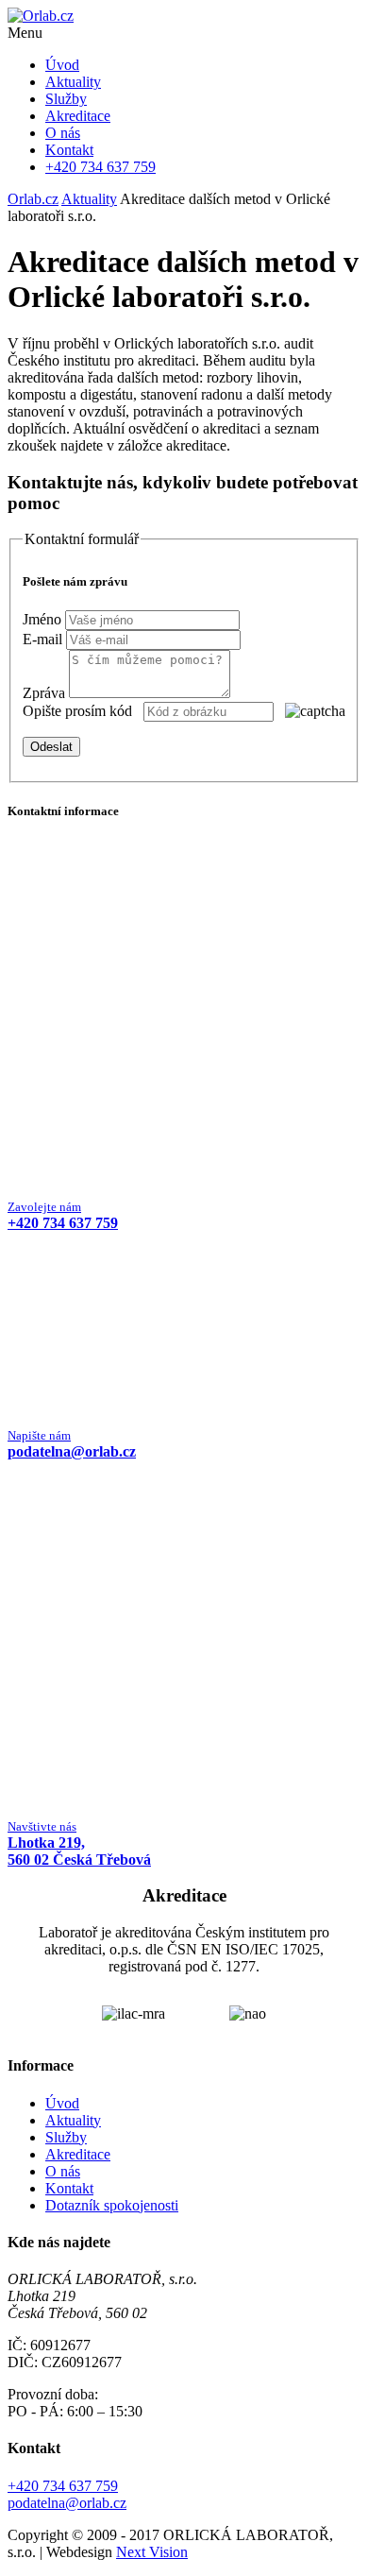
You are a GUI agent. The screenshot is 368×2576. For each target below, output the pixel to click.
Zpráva (44, 693)
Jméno (42, 619)
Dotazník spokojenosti (112, 2205)
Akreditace (78, 116)
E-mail (42, 639)
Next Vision (152, 2552)
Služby (66, 99)
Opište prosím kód (77, 711)
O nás (63, 133)
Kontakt (69, 150)
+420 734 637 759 (63, 2486)
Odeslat (51, 747)
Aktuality (73, 82)
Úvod (62, 65)
